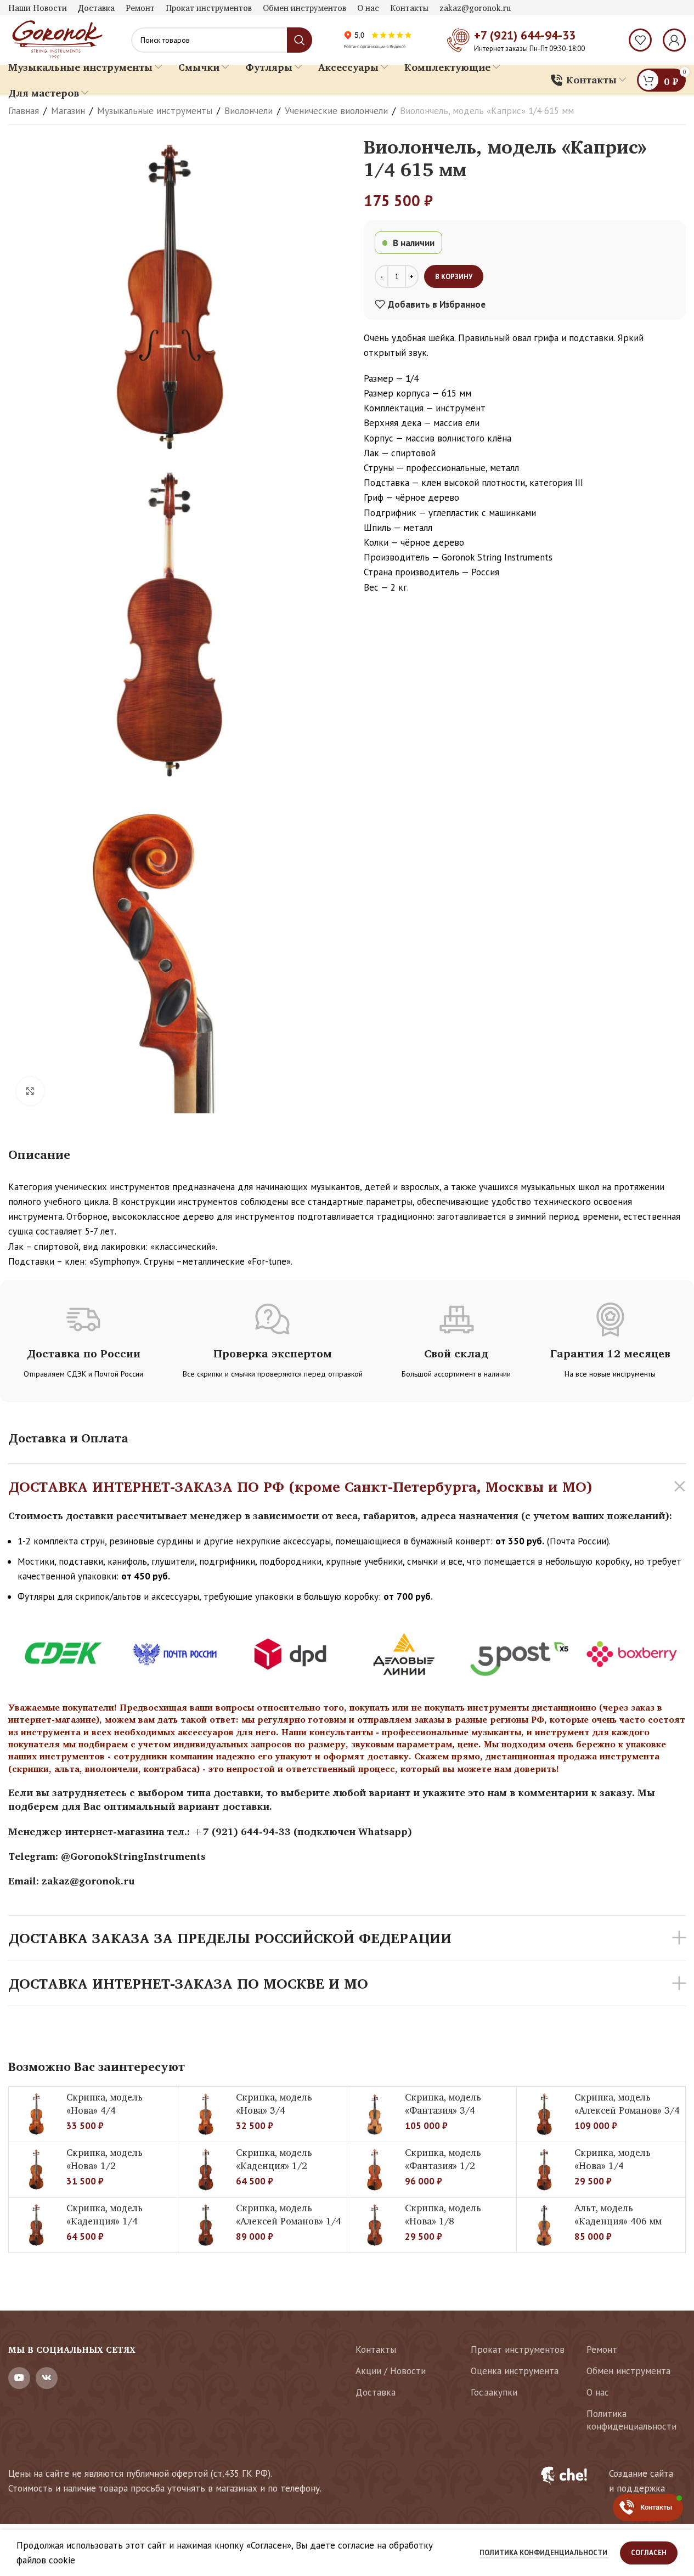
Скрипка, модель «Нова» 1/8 (443, 2214)
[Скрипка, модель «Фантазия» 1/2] (375, 2170)
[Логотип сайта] (56, 39)
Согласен (649, 2553)
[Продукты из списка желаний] (640, 40)
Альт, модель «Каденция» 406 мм (618, 2214)
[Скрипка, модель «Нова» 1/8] (375, 2225)
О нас (598, 2392)
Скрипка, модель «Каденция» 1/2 (274, 2159)
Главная (24, 111)
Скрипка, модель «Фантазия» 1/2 (443, 2159)
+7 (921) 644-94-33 (525, 35)
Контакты (376, 2349)
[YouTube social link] (19, 2378)
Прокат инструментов (518, 2349)
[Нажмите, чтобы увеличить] (30, 1091)
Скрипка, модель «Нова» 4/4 (105, 2104)
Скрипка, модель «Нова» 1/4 (613, 2159)
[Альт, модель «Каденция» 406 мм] (544, 2225)
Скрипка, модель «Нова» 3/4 (274, 2104)
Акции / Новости (391, 2371)
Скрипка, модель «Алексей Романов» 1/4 (289, 2214)
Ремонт (602, 2349)
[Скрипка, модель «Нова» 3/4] (206, 2114)
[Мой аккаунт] (674, 40)
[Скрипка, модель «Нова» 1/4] (544, 2170)
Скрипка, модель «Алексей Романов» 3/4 (627, 2104)
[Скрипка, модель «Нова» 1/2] (36, 2170)
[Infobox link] (606, 2481)
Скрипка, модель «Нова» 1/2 (105, 2159)
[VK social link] (47, 2378)
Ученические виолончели (336, 111)
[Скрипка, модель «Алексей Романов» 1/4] (206, 2225)
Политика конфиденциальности (631, 2420)
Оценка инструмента (515, 2371)
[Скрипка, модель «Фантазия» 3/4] (375, 2114)
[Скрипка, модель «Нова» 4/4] (36, 2114)
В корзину (454, 277)
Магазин (68, 111)
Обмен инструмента (628, 2371)
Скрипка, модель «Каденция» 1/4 (105, 2214)
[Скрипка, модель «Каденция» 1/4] (36, 2225)
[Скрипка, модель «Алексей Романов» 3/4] (544, 2114)
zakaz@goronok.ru (88, 1881)
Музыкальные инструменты (155, 111)
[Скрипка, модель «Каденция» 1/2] (206, 2170)
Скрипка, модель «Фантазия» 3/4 (443, 2104)
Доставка (376, 2392)
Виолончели (249, 111)
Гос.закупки (494, 2392)
